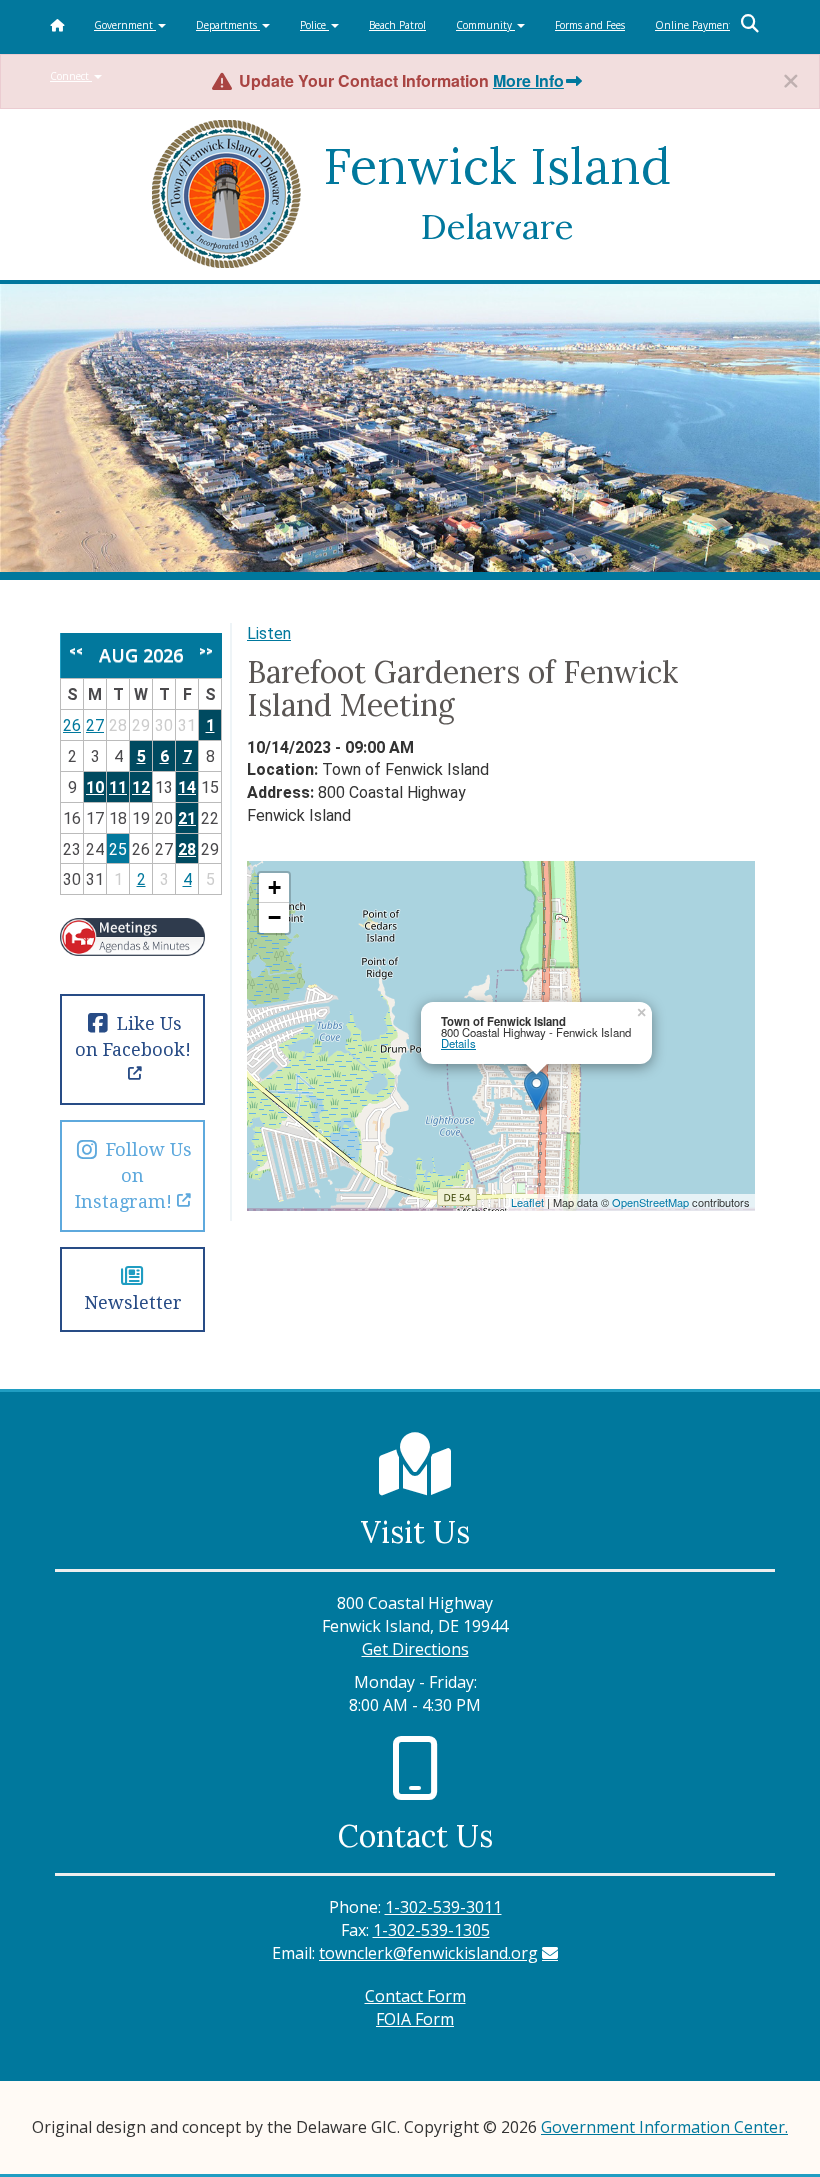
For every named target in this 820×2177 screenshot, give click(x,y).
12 (141, 787)
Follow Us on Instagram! (133, 1175)
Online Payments (696, 25)
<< (76, 651)
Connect (71, 76)
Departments (228, 25)
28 (187, 849)
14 (187, 787)
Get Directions (415, 1649)
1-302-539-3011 (443, 1907)
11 (118, 787)
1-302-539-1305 (431, 1930)
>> (206, 651)
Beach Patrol (397, 25)
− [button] (274, 917)
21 (187, 818)
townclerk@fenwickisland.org (428, 1953)
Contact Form (415, 1996)
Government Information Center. (664, 2127)
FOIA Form (415, 2019)
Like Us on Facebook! (133, 1036)
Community (485, 25)
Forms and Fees (590, 25)
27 (95, 725)
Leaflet (527, 1202)
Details (458, 1043)
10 (95, 787)
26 (72, 725)
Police (314, 25)
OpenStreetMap (650, 1202)
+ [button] (274, 887)
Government (125, 25)
